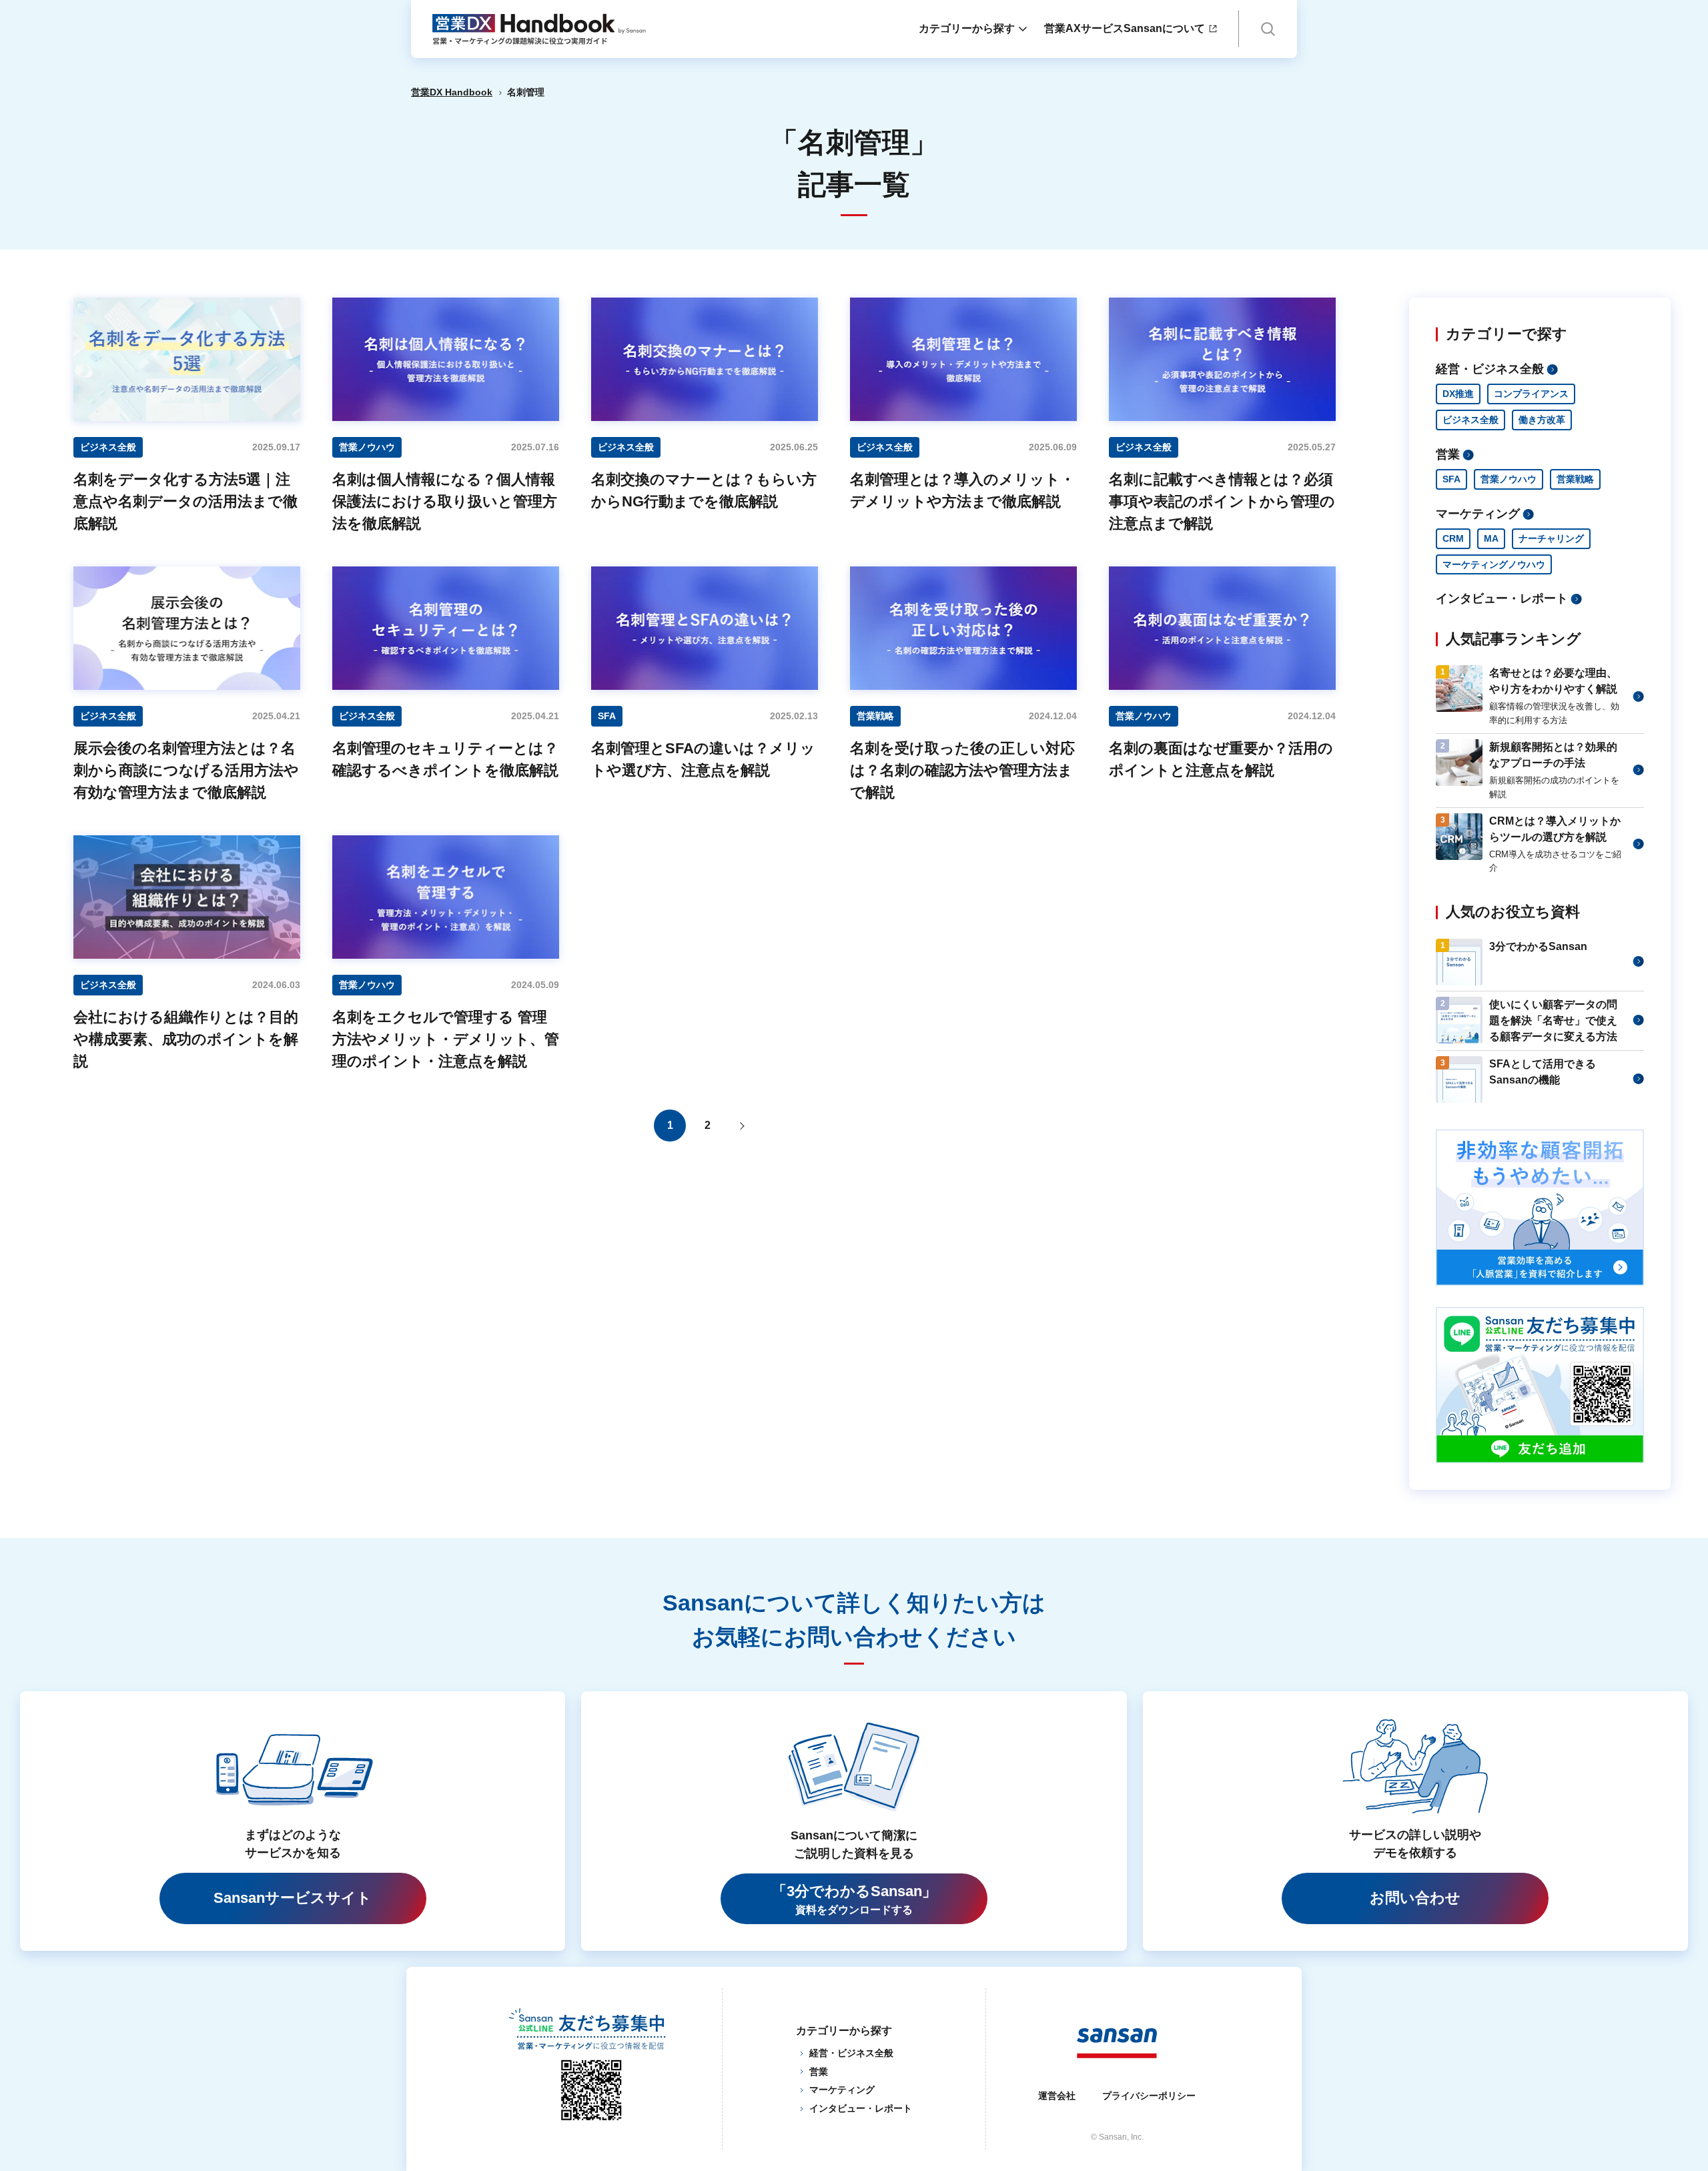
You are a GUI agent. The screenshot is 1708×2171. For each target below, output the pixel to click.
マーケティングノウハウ (1494, 564)
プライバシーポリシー (1149, 2096)
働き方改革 (1542, 420)
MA (1491, 538)
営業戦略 (1575, 479)
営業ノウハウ (1509, 479)
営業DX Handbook (452, 92)
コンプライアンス (1531, 394)
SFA (1451, 479)
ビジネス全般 (1470, 420)
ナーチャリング (1551, 538)
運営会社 (1057, 2096)
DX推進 (1458, 394)
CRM (1453, 538)
